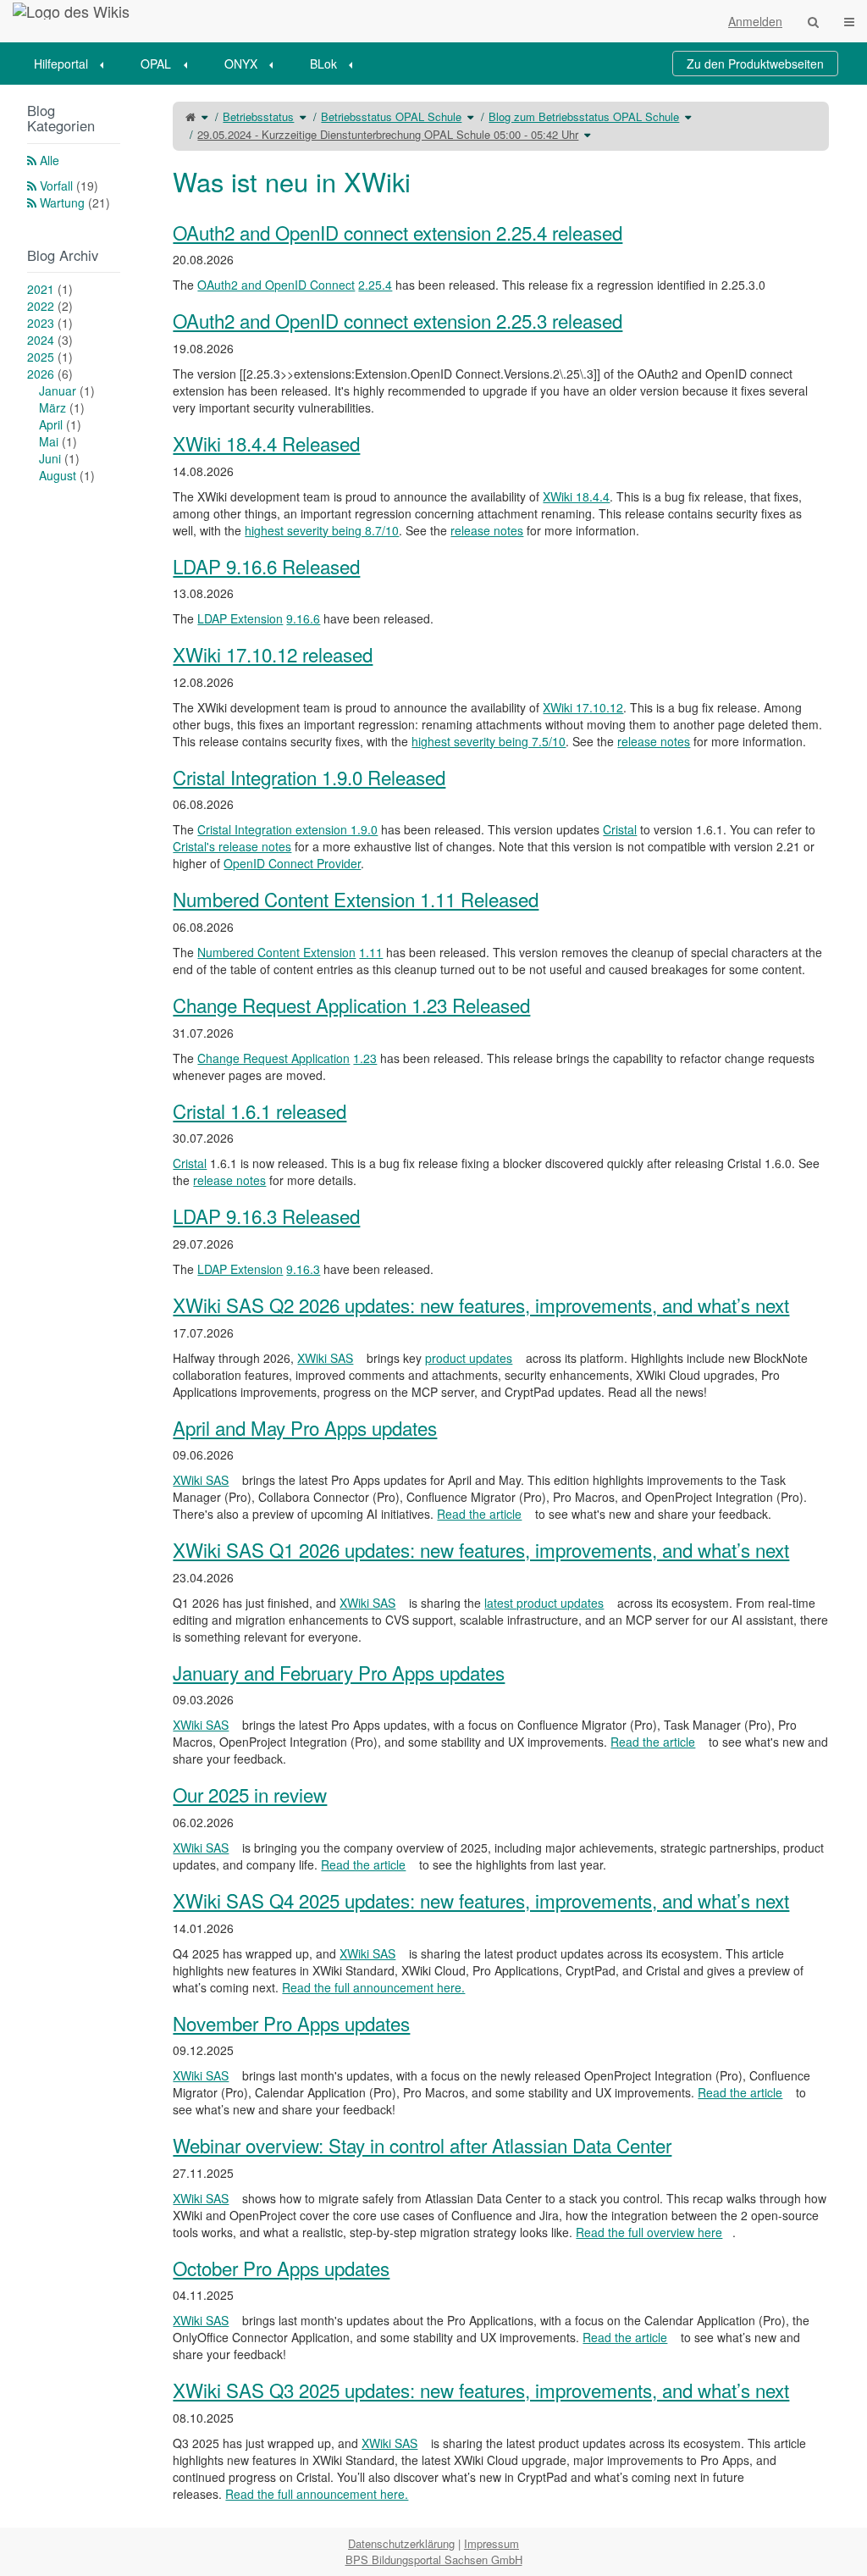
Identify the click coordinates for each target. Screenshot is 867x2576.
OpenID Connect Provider (292, 863)
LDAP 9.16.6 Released (266, 566)
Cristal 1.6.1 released (260, 1111)
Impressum (491, 2543)
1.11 (371, 952)
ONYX (241, 64)
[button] (135, 1306)
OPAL (156, 64)
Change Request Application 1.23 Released (351, 1005)
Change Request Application (273, 1058)
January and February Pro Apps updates (339, 1672)
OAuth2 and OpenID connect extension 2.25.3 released (398, 320)
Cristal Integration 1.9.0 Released (309, 777)
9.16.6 (303, 618)
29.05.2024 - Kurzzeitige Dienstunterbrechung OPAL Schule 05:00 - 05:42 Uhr (388, 134)
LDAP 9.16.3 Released (266, 1216)
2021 (50, 289)
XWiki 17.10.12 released (273, 654)
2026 (50, 374)
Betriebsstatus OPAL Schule (391, 116)
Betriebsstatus (258, 116)
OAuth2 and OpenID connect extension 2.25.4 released (398, 232)
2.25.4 (375, 285)
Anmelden (755, 21)
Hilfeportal (61, 64)
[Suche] (813, 21)
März (62, 407)
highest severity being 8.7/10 (322, 530)
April (60, 424)
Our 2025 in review (250, 1794)
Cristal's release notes (232, 846)
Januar (67, 391)
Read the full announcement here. (373, 1987)
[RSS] (32, 160)
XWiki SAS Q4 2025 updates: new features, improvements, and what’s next (481, 1900)
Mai (58, 441)
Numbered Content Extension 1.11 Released (356, 899)
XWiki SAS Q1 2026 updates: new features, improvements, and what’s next (481, 1549)
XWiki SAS (325, 1358)
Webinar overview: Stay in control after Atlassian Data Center (422, 2145)
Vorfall (69, 186)
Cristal (620, 829)
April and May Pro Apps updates (305, 1427)
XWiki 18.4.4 (576, 496)
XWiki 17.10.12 (583, 707)
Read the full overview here (649, 2232)
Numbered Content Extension (276, 952)
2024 (50, 340)
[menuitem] (75, 64)
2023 (50, 323)
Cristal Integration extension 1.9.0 (287, 829)
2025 (50, 357)
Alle (50, 160)
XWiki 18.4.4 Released (266, 443)
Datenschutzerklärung (401, 2543)
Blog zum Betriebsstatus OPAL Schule (584, 116)
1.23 (365, 1058)
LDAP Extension (240, 618)
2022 (50, 306)
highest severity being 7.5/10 (489, 741)
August (67, 475)
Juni (59, 458)
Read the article (479, 1514)
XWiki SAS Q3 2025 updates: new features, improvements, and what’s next (481, 2390)
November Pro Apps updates (291, 2023)
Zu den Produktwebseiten (755, 64)
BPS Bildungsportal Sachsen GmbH (434, 2559)
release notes (487, 530)
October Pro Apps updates (281, 2268)
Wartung (75, 202)
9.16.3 (303, 1269)
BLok (323, 64)
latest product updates (544, 1603)
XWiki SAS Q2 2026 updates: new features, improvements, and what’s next (481, 1305)
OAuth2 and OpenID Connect (276, 285)
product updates (469, 1358)
